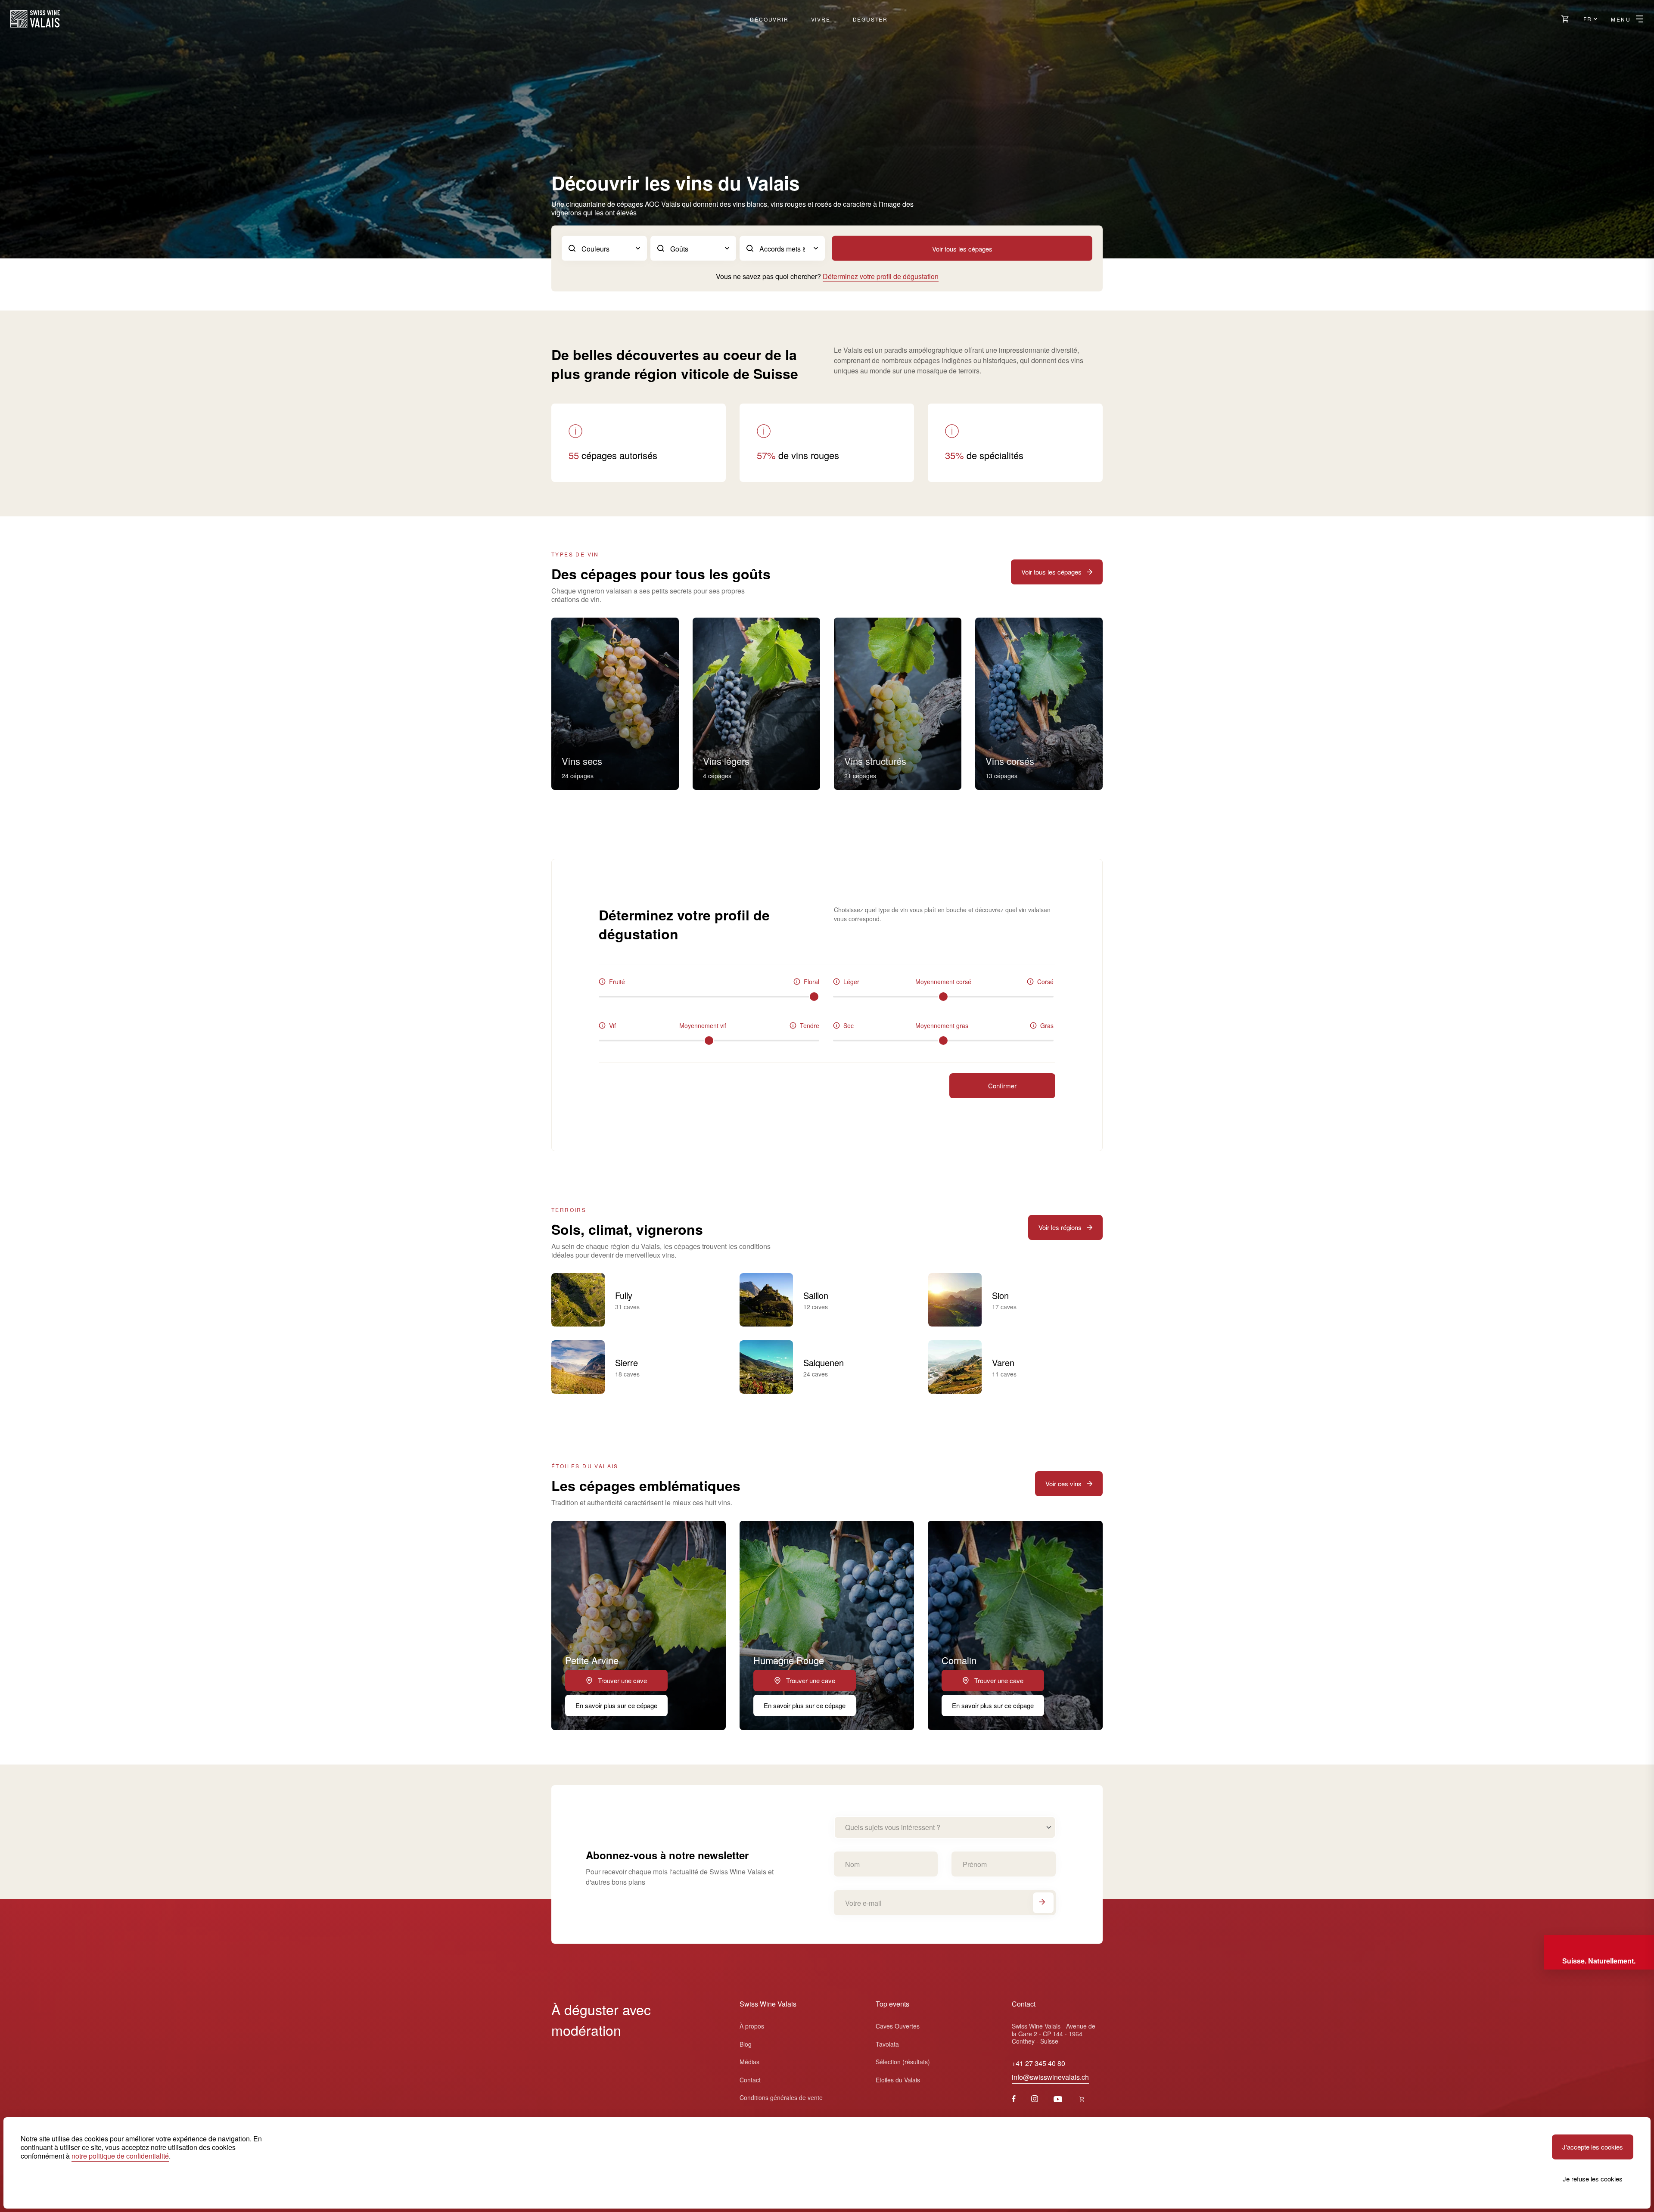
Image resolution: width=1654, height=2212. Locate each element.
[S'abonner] (1043, 1903)
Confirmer (1002, 1086)
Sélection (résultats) (903, 2062)
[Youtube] (1058, 2099)
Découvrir (769, 19)
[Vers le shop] (1565, 19)
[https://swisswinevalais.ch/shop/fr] (1082, 2099)
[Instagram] (1035, 2099)
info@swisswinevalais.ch (1050, 2077)
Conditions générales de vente (781, 2097)
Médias (749, 2062)
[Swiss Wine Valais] (35, 19)
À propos (752, 2026)
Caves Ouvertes (898, 2026)
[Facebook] (1014, 2099)
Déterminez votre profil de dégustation (881, 276)
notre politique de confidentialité (120, 2156)
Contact (750, 2080)
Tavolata (887, 2044)
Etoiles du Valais (898, 2080)
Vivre (821, 19)
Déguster (870, 19)
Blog (746, 2044)
